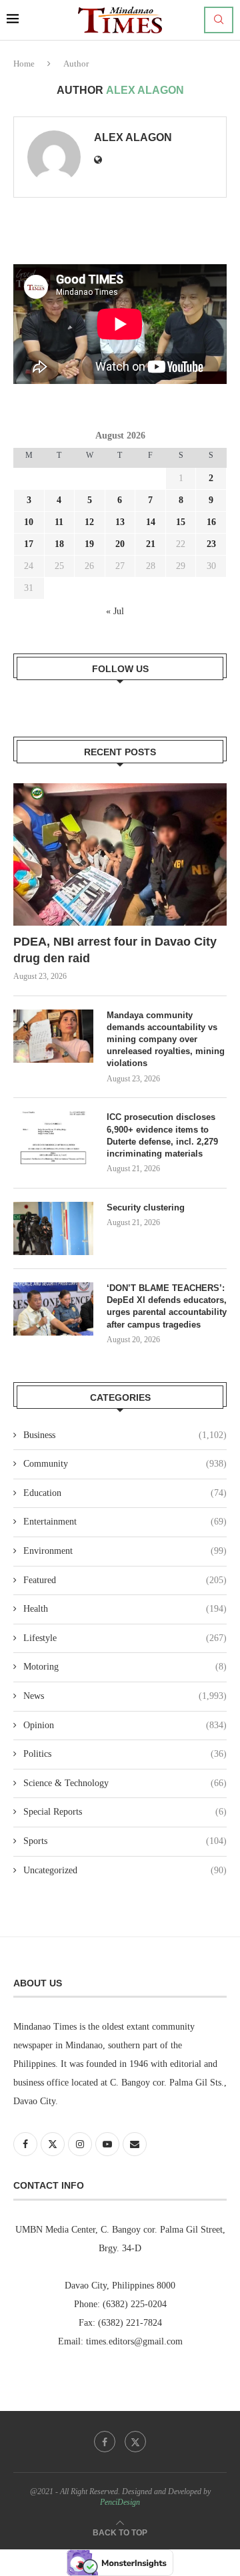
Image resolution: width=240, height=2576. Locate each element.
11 (59, 522)
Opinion (125, 1725)
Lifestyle (125, 1638)
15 (181, 522)
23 (211, 544)
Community (125, 1464)
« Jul (115, 611)
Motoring (125, 1667)
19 (89, 544)
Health (125, 1609)
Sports (125, 1841)
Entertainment (125, 1522)
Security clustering (146, 1207)
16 (211, 522)
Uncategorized (125, 1870)
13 (120, 522)
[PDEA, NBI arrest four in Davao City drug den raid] (120, 854)
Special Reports (125, 1812)
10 (29, 522)
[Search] (219, 20)
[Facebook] (105, 2442)
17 (29, 544)
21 (151, 544)
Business (125, 1435)
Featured (125, 1580)
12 (89, 522)
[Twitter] (135, 2442)
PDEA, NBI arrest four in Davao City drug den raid (115, 950)
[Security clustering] (53, 1228)
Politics (125, 1754)
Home (24, 64)
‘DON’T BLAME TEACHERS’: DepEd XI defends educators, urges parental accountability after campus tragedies (167, 1306)
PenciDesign (120, 2502)
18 (59, 544)
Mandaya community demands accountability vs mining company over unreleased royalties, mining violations (166, 1039)
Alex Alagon (133, 137)
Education (125, 1493)
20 (120, 544)
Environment (125, 1551)
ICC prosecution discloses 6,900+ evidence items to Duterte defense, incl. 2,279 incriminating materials (162, 1135)
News (125, 1696)
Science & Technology (125, 1783)
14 (151, 522)
